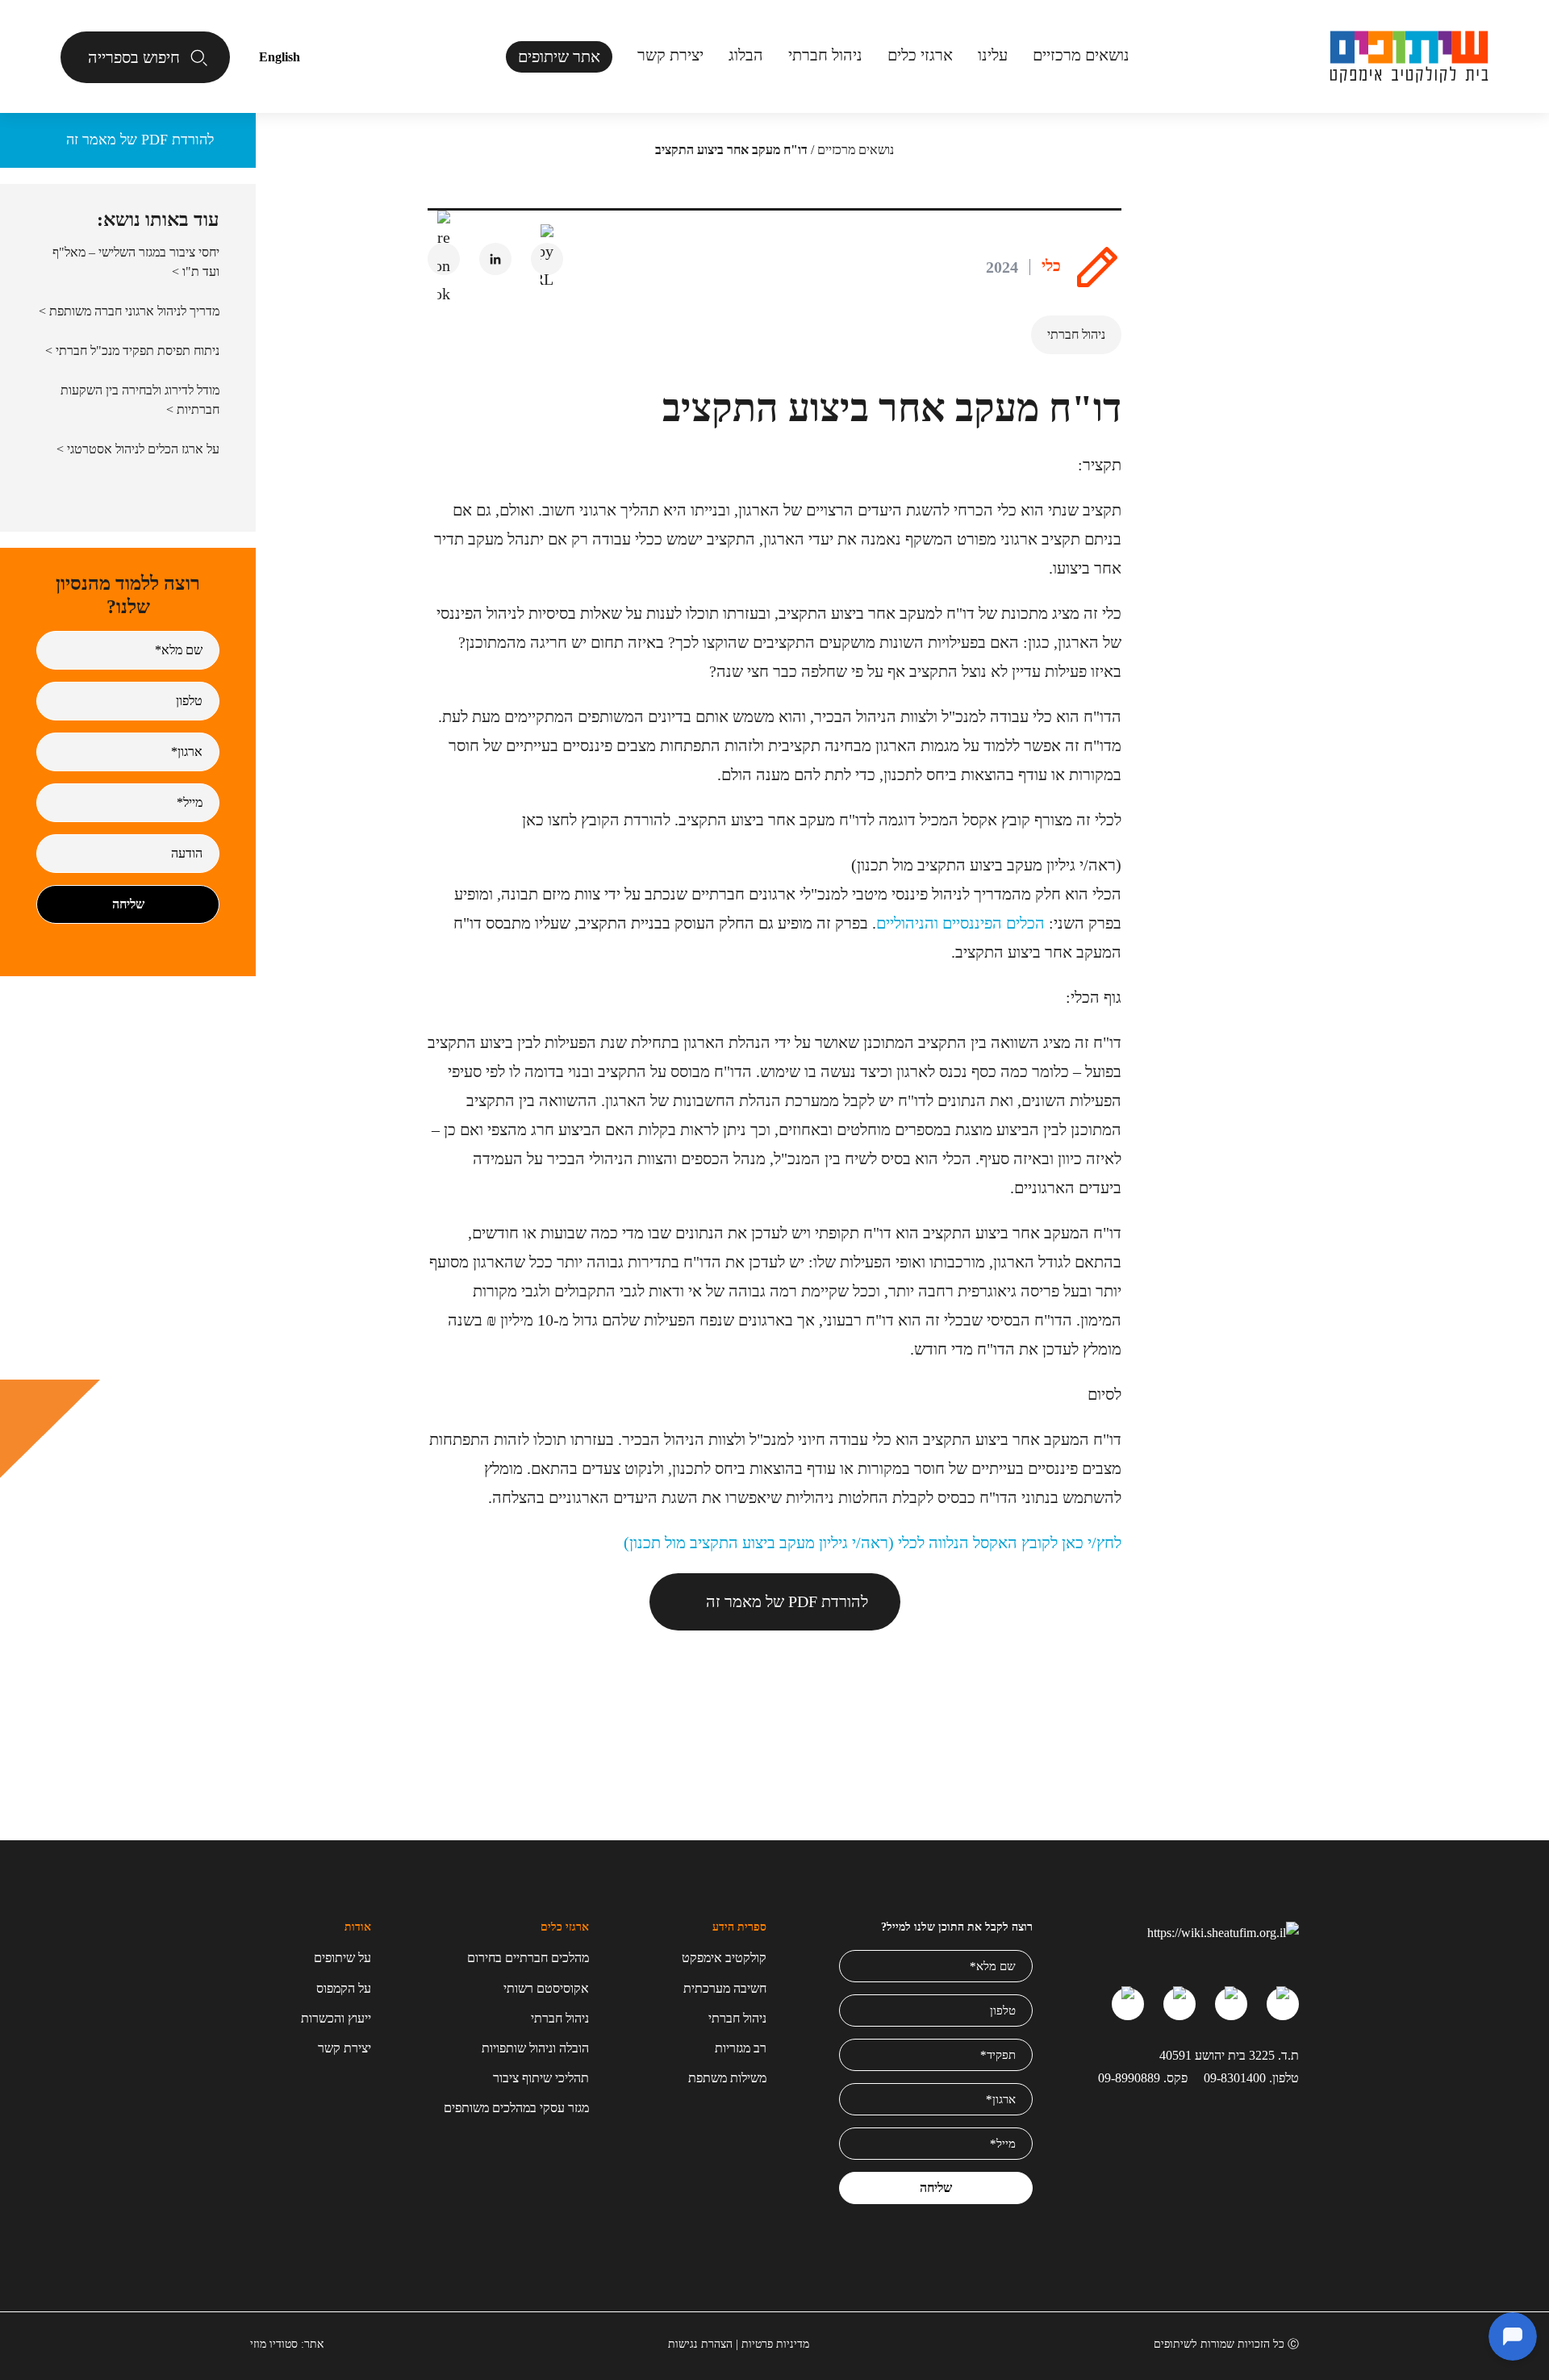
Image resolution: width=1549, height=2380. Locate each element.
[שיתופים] (1409, 57)
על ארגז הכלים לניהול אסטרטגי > (138, 449)
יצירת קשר (670, 55)
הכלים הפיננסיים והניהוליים (960, 923)
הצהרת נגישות (700, 2344)
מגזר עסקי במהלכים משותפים (516, 2108)
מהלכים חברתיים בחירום (528, 1958)
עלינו (993, 55)
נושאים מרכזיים (856, 150)
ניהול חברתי (825, 55)
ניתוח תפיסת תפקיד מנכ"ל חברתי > (132, 351)
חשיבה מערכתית (725, 1988)
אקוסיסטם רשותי (546, 1988)
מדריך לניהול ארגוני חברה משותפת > (129, 311)
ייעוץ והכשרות (336, 2018)
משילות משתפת (727, 2078)
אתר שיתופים (559, 56)
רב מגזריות (741, 2048)
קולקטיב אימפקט (724, 1958)
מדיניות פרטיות (775, 2344)
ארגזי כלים (920, 55)
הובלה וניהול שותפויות (535, 2048)
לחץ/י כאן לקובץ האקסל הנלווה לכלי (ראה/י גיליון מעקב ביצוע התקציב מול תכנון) (873, 1543)
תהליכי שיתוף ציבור (541, 2078)
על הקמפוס (344, 1988)
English (280, 57)
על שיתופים (342, 1958)
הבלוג (746, 55)
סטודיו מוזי (274, 2344)
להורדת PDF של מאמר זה (787, 1601)
